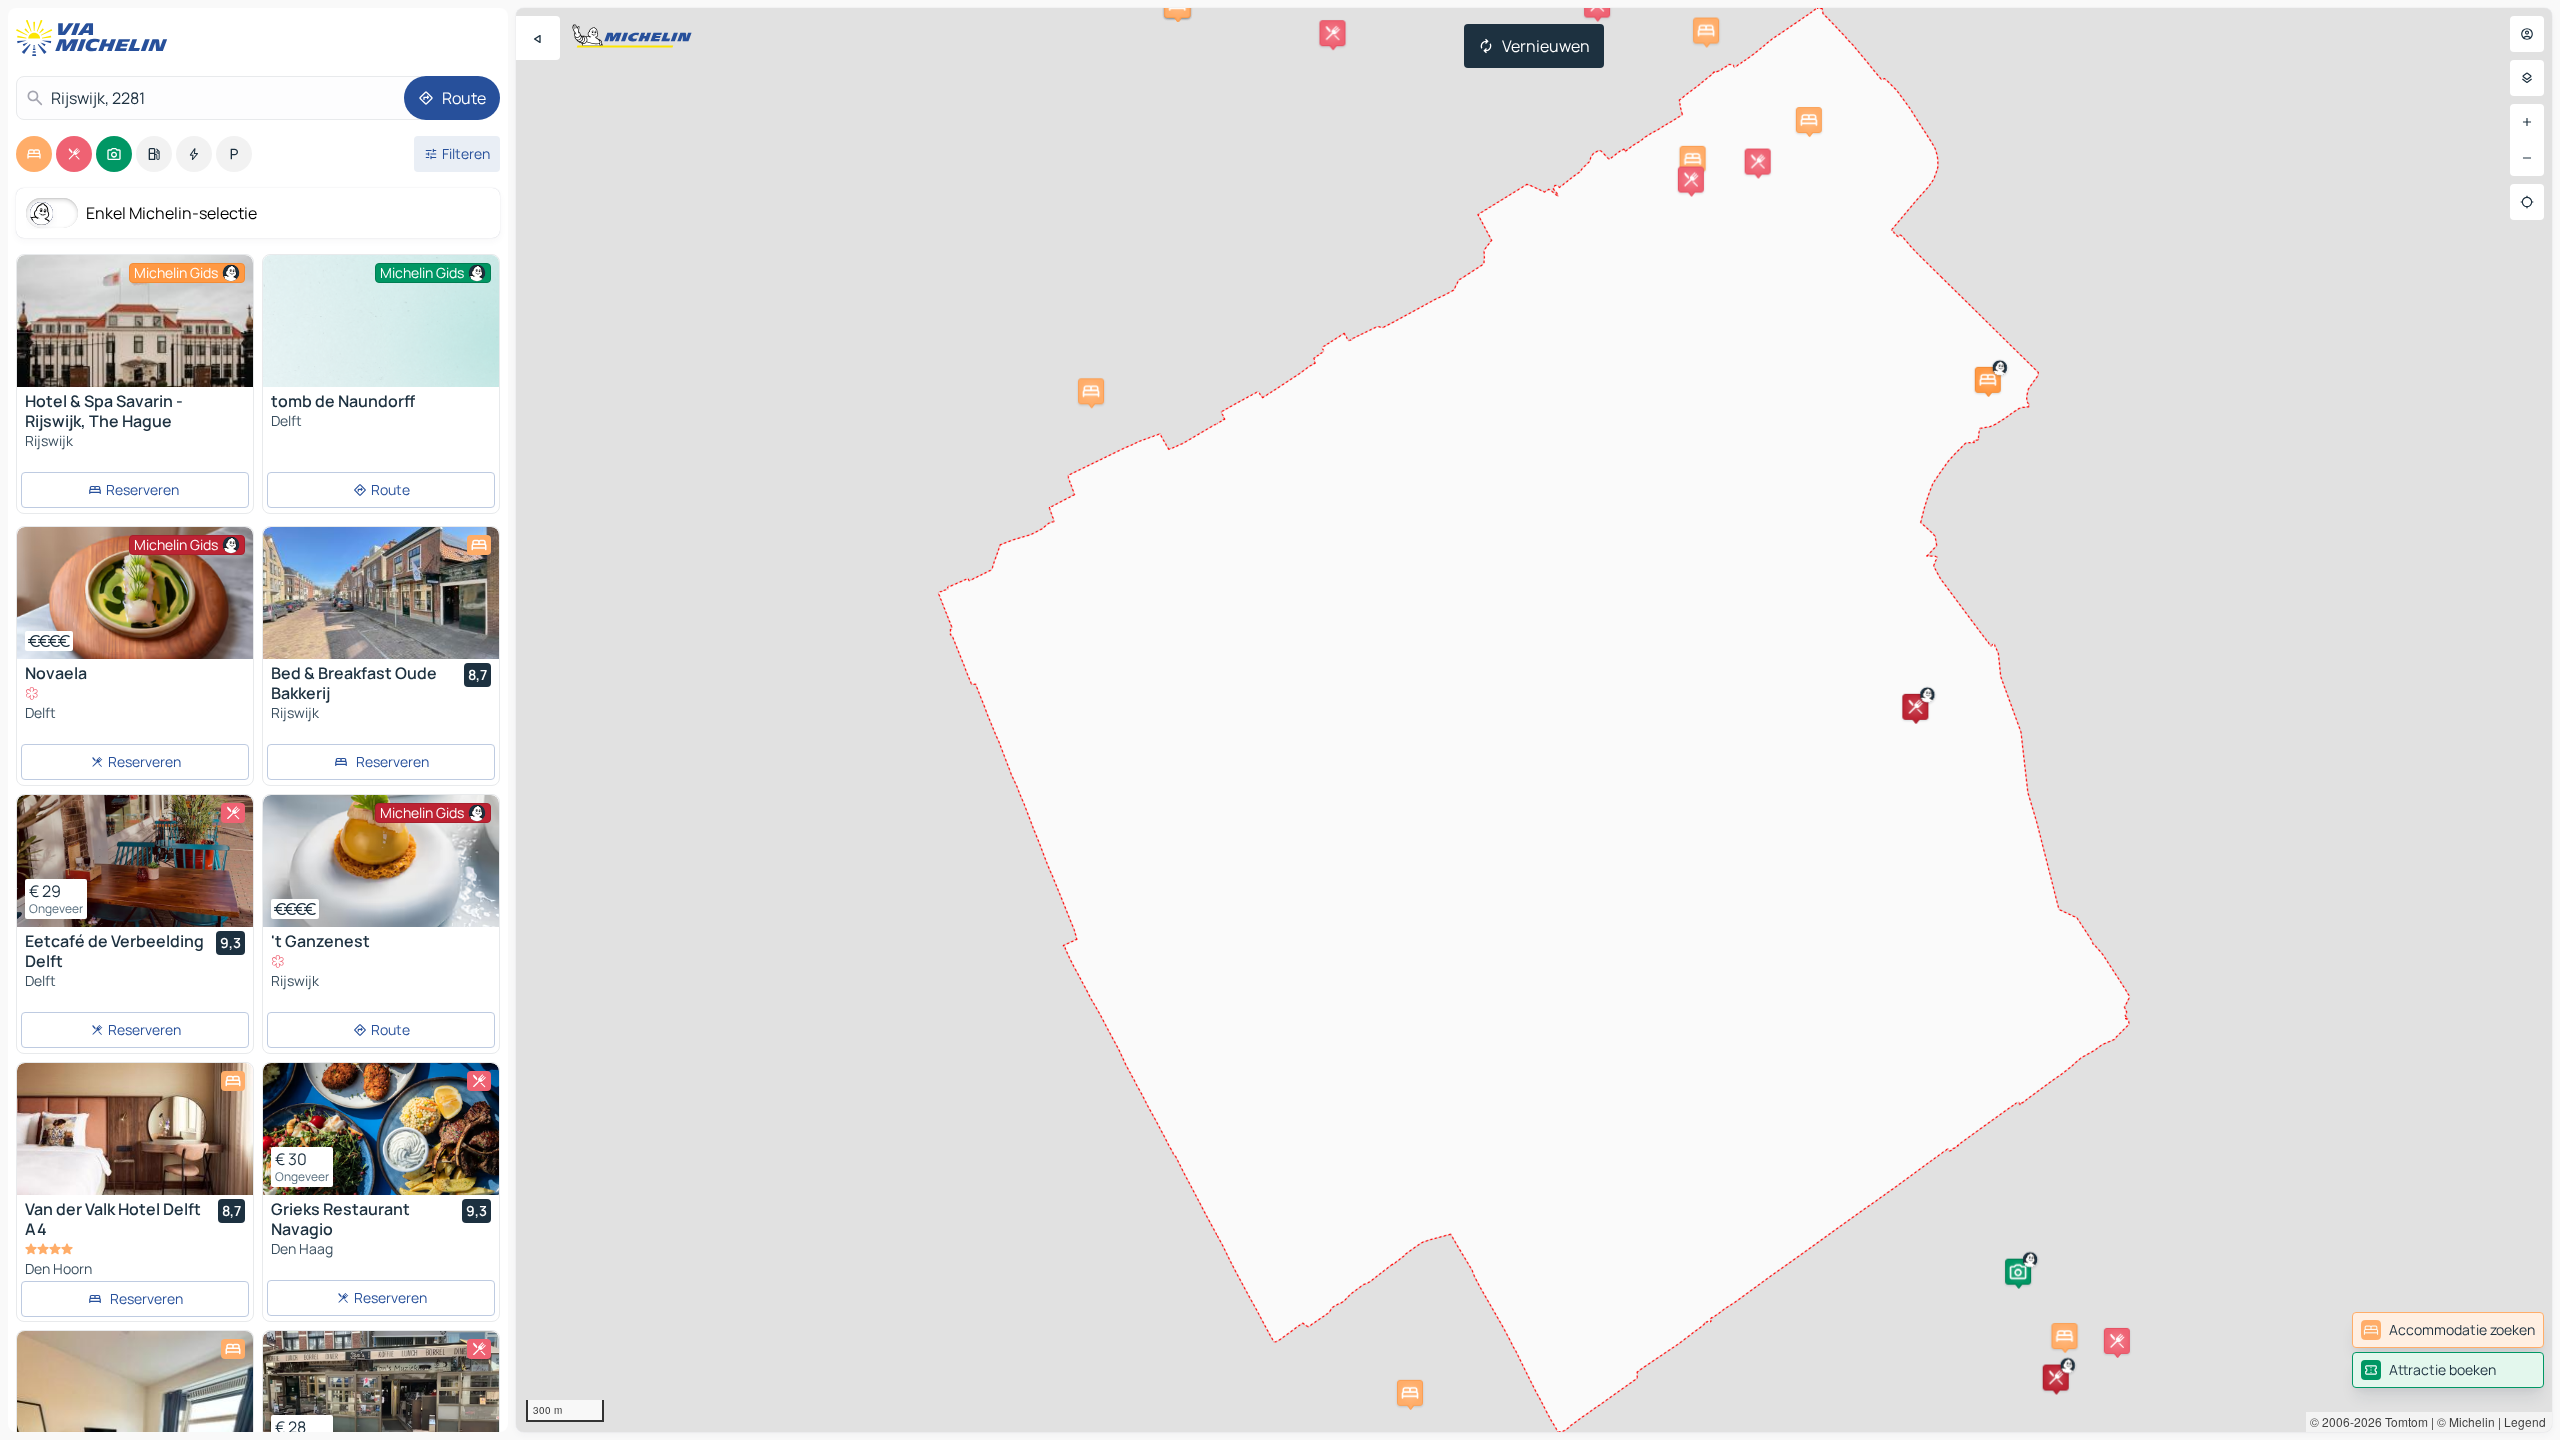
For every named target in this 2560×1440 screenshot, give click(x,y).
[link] (2448, 1330)
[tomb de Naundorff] (381, 343)
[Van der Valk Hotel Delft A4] (135, 1129)
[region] (1534, 720)
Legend (2525, 1421)
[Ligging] (2527, 202)
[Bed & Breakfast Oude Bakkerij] (381, 593)
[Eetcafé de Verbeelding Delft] (135, 861)
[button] (1988, 380)
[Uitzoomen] (2527, 158)
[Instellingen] (2527, 78)
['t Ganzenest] (381, 861)
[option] (34, 154)
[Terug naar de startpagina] (96, 38)
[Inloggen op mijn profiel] (2527, 34)
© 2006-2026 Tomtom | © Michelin (2402, 1421)
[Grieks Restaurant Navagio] (381, 1129)
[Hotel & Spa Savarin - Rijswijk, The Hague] (135, 321)
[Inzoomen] (2527, 122)
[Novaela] (135, 593)
